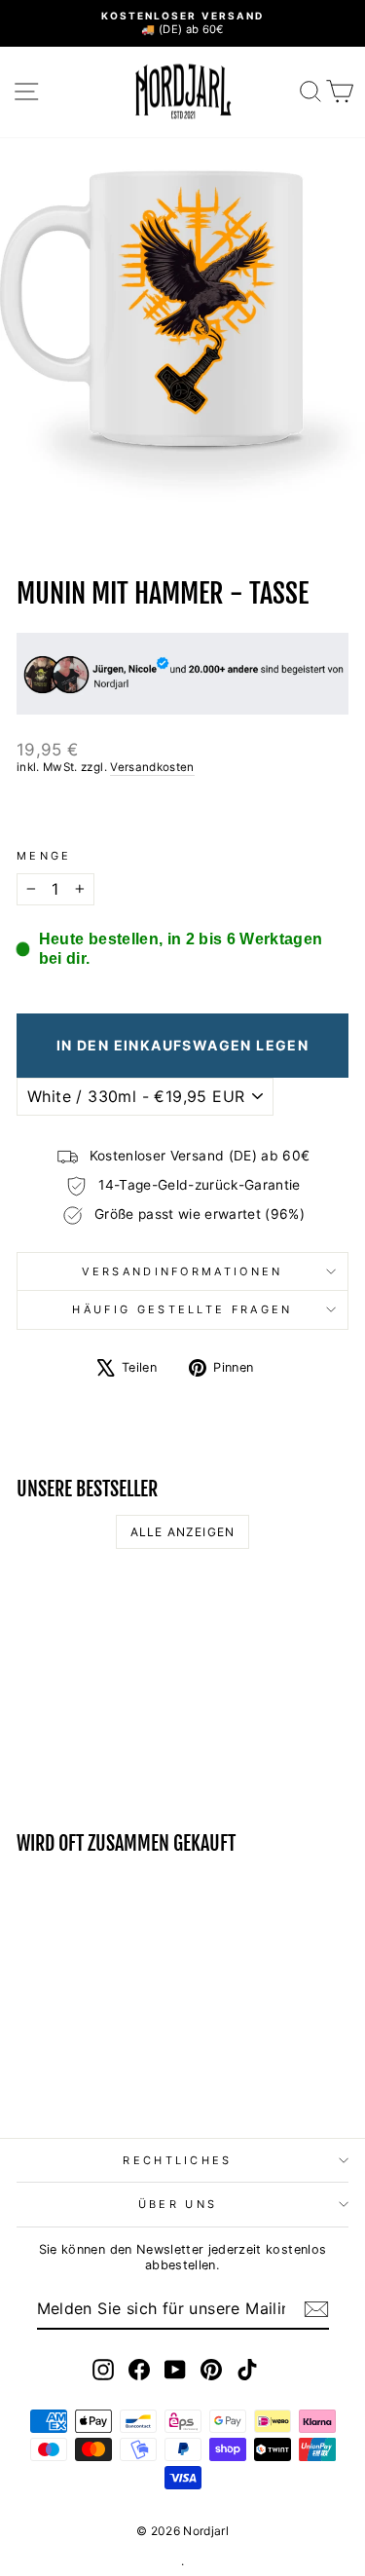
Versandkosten (152, 767)
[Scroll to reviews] (182, 812)
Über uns (178, 2204)
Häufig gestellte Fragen (182, 1309)
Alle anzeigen (183, 1532)
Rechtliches (177, 2160)
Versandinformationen (182, 1271)
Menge (44, 856)
